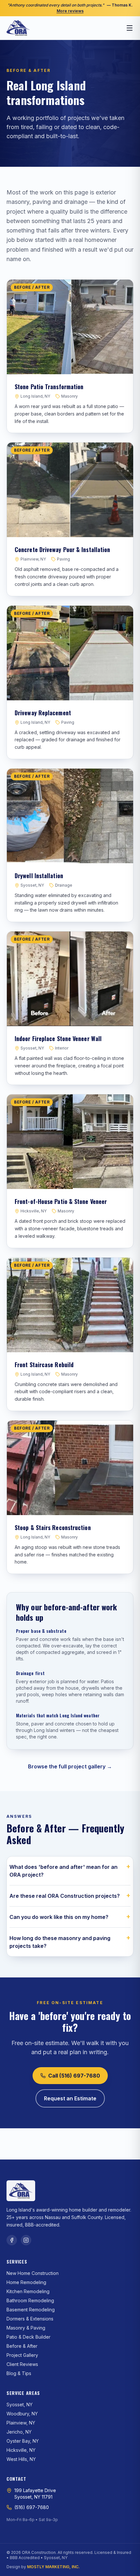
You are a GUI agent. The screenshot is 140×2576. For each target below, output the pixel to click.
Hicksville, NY (21, 2450)
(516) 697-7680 (32, 2507)
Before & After (22, 2346)
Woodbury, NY (22, 2414)
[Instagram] (26, 2240)
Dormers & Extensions (30, 2319)
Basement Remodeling (31, 2310)
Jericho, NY (19, 2432)
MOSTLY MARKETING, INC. (53, 2567)
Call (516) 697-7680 (74, 2076)
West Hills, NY (21, 2459)
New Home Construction (33, 2273)
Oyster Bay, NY (23, 2441)
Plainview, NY (21, 2423)
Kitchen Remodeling (28, 2291)
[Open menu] (130, 28)
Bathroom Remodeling (30, 2300)
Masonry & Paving (26, 2328)
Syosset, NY (20, 2404)
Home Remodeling (26, 2282)
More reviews (70, 11)
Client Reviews (22, 2364)
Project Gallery (22, 2355)
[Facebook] (12, 2240)
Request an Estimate (70, 2098)
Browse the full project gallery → (70, 1766)
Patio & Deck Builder (28, 2337)
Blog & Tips (19, 2373)
